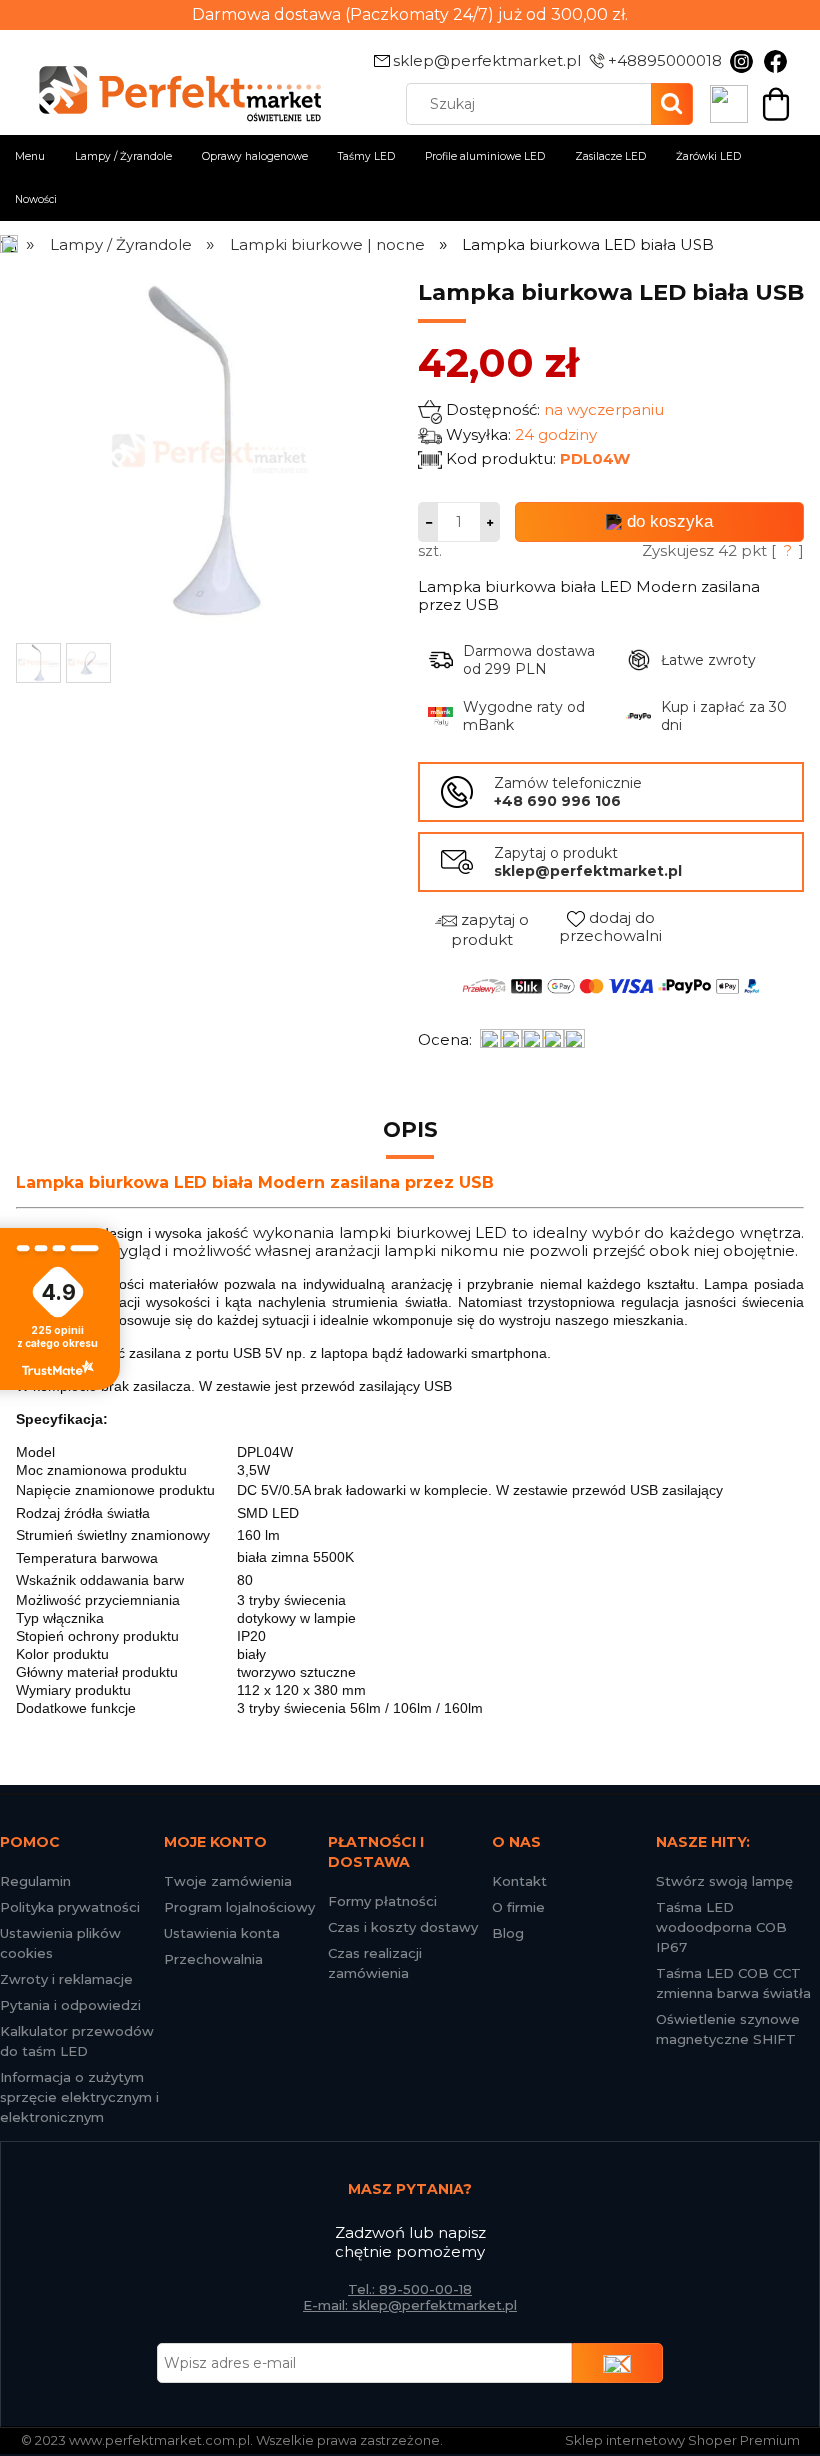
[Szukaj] (672, 104)
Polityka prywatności (70, 1907)
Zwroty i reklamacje (66, 1979)
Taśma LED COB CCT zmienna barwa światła (733, 1983)
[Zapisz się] (617, 2363)
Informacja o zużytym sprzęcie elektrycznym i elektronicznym (79, 2097)
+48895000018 (665, 60)
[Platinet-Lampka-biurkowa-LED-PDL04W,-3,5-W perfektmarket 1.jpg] (88, 663)
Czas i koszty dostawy (403, 1927)
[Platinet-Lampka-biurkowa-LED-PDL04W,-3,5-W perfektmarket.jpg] (38, 663)
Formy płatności (382, 1901)
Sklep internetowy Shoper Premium (682, 2440)
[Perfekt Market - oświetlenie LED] (171, 80)
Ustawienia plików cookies (60, 1943)
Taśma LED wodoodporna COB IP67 (721, 1927)
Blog (508, 1933)
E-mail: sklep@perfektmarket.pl (410, 2305)
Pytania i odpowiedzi (70, 2005)
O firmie (518, 1907)
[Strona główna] (10, 244)
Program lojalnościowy (239, 1907)
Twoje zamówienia (228, 1881)
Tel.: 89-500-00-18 (410, 2289)
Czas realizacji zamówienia (375, 1963)
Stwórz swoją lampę (724, 1881)
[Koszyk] (776, 102)
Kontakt (519, 1881)
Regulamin (35, 1881)
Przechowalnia (213, 1959)
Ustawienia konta (222, 1933)
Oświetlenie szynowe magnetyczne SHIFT (728, 2029)
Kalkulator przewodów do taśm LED (77, 2041)
